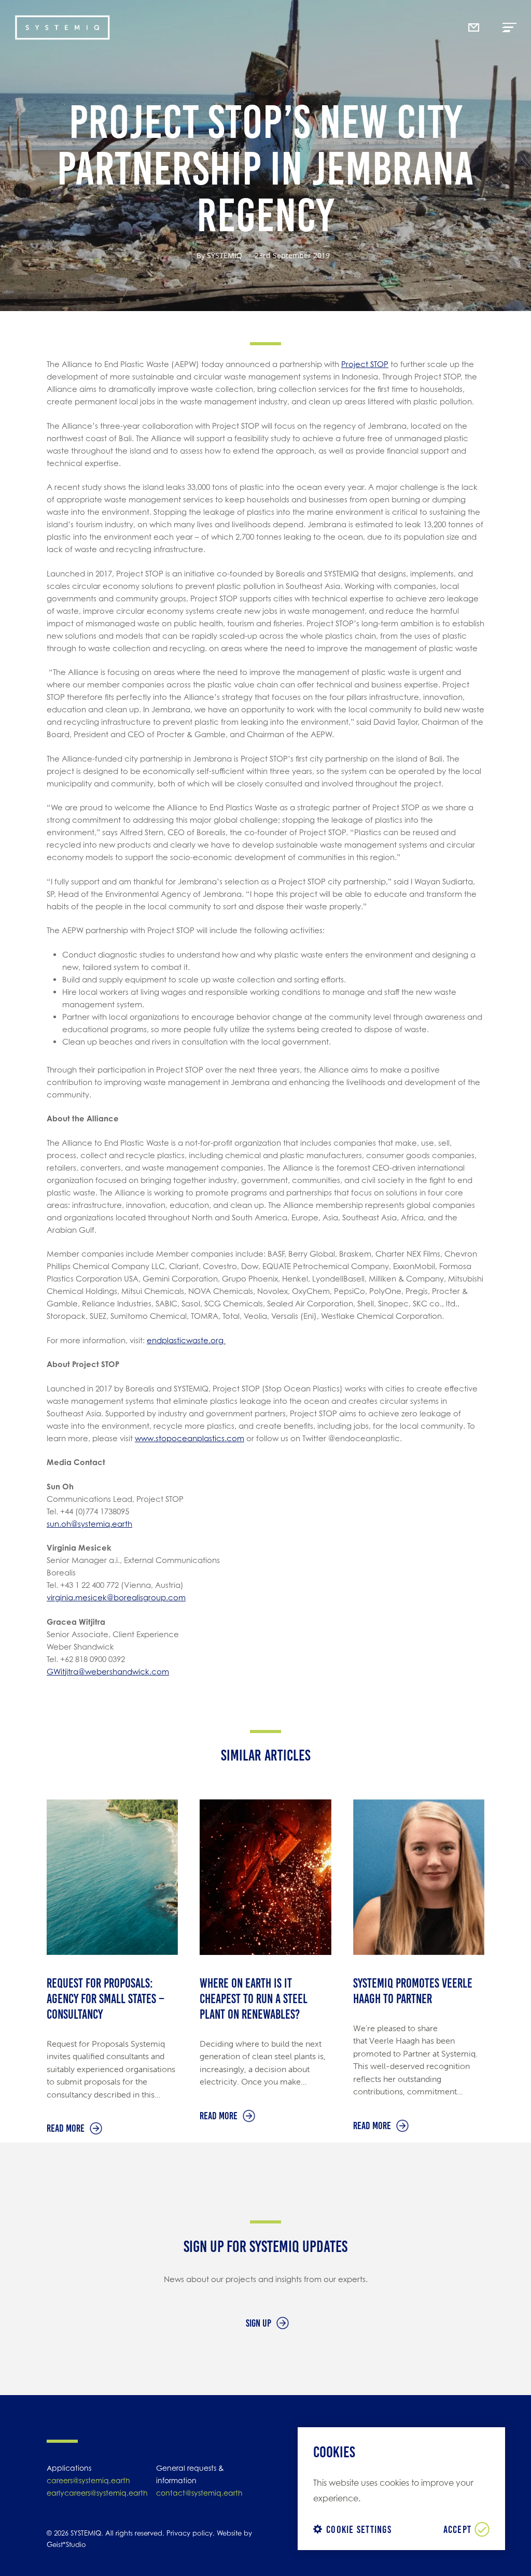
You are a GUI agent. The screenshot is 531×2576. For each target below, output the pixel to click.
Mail (476, 4)
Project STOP (365, 364)
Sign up (258, 2323)
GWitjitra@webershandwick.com (108, 1672)
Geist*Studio (66, 2544)
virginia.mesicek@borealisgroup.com (116, 1597)
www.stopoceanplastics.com (190, 1438)
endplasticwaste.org (186, 1340)
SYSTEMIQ (225, 255)
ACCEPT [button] (458, 2529)
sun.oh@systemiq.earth (89, 1524)
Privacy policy (190, 2533)
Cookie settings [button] (359, 2529)
